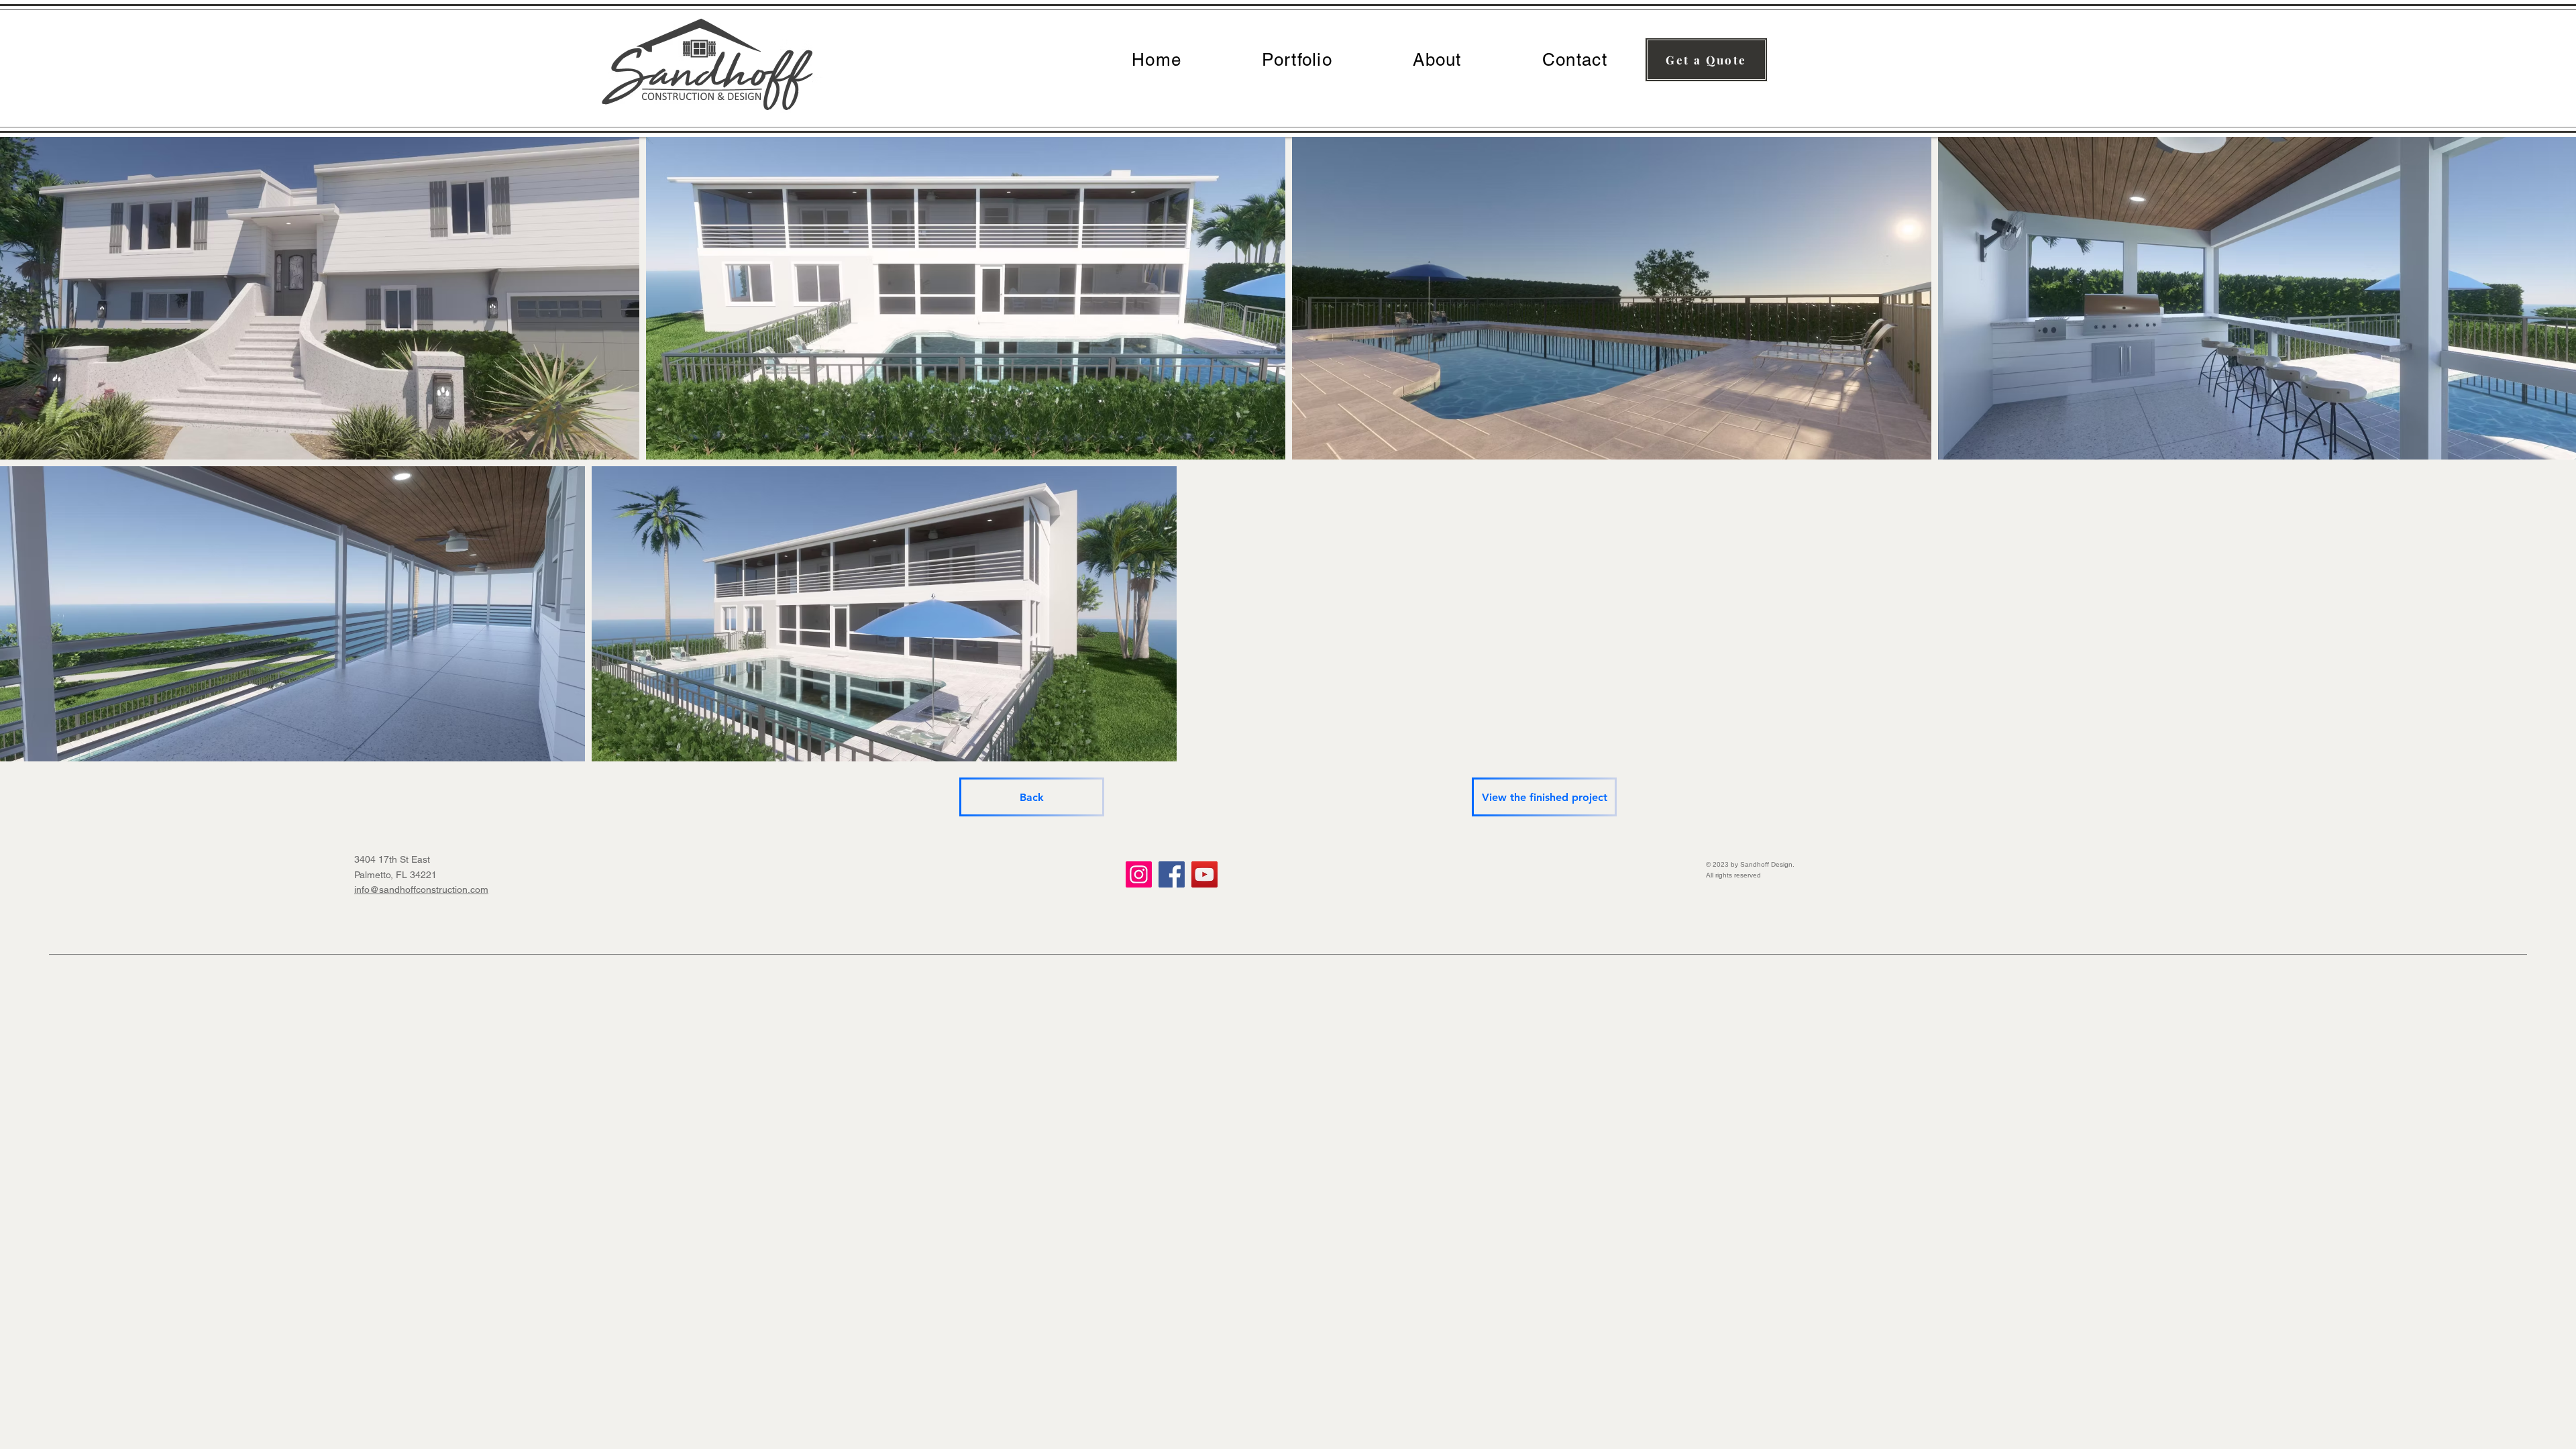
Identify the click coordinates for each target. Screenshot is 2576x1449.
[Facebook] (1172, 874)
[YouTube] (1204, 874)
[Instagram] (1139, 874)
